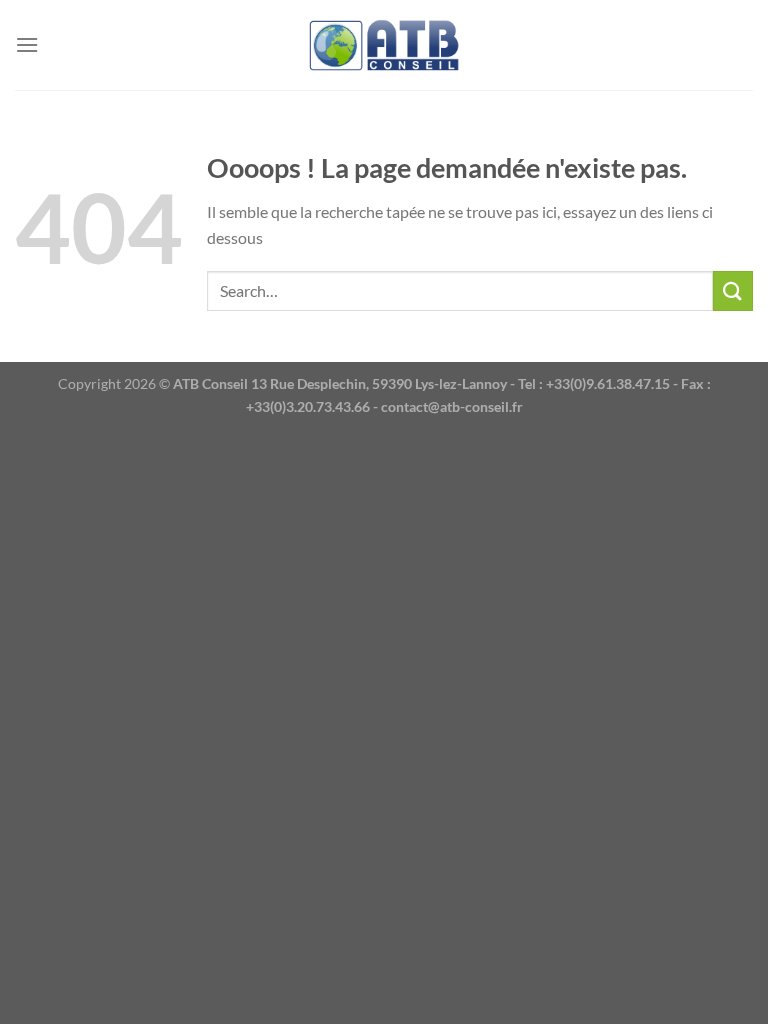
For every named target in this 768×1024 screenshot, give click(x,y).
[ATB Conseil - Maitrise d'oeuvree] (384, 45)
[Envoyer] (733, 290)
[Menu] (27, 44)
